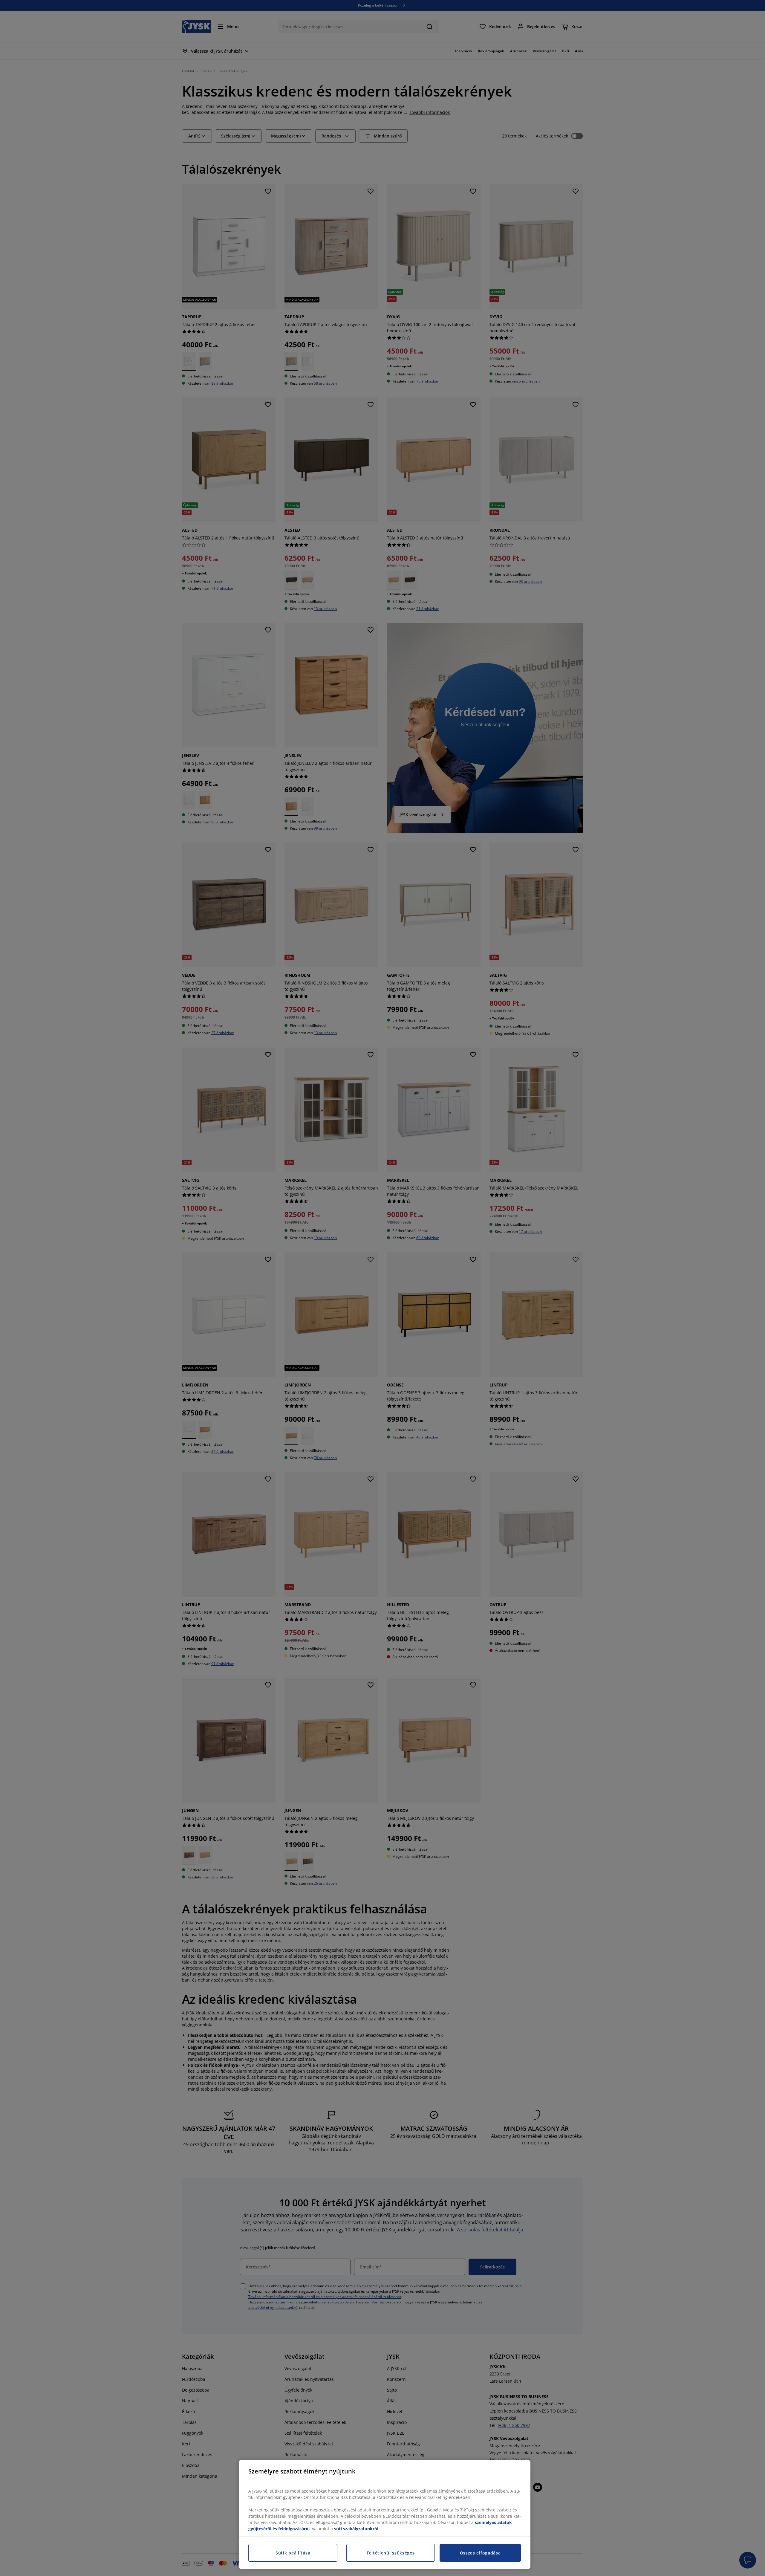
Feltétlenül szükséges (391, 2553)
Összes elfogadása (480, 2553)
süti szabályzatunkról (356, 2529)
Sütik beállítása (293, 2553)
